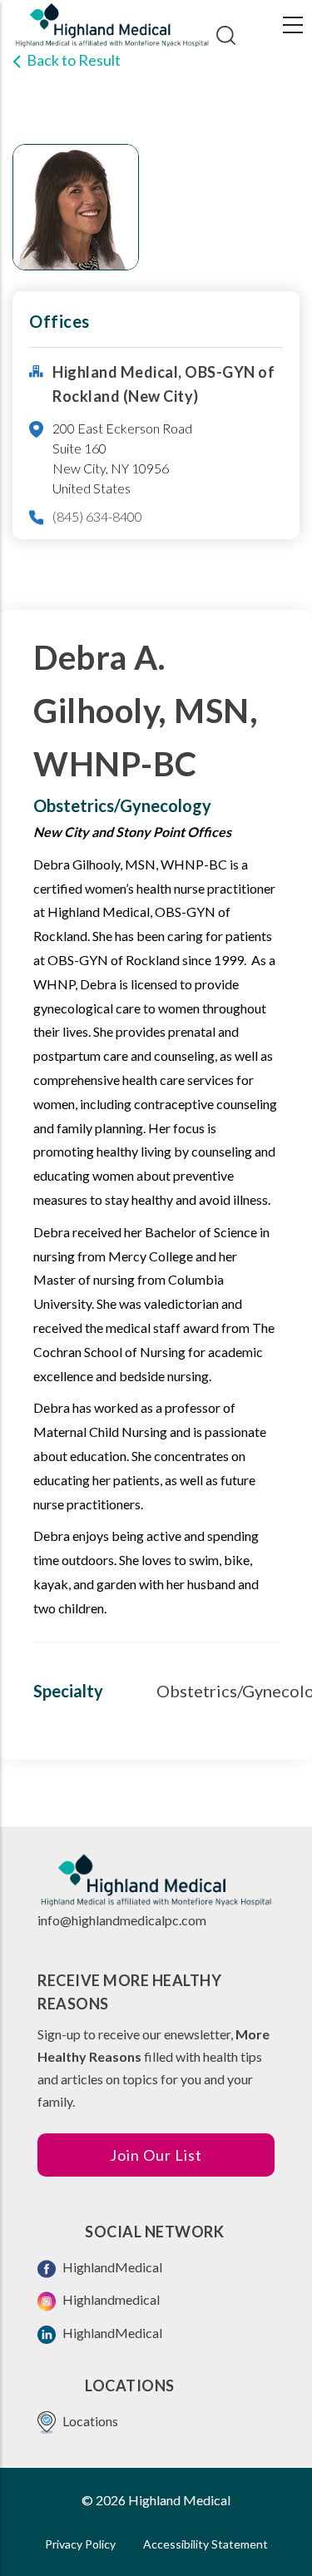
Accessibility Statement (206, 2544)
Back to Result (74, 60)
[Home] (112, 25)
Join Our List (156, 2155)
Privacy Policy (80, 2544)
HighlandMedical (111, 2267)
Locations (89, 2421)
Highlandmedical (110, 2299)
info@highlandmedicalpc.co (116, 1920)
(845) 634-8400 (97, 516)
